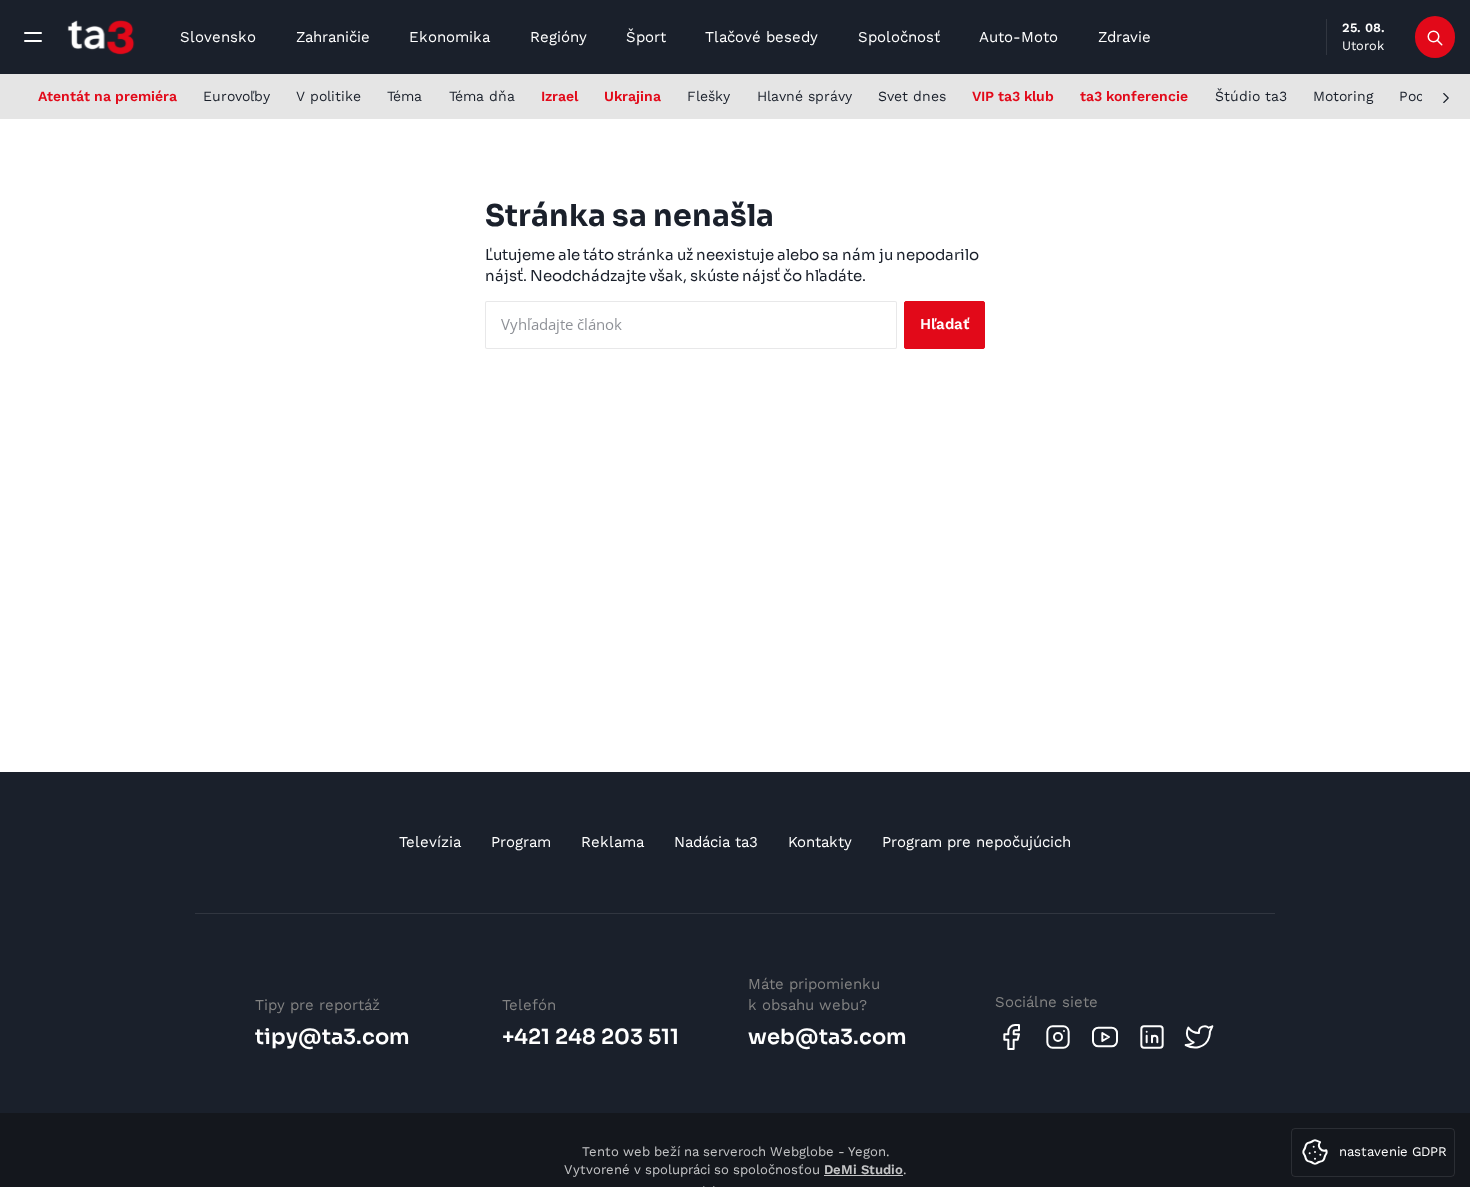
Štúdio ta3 (1251, 96)
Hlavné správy (804, 96)
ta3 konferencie (1134, 96)
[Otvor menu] (33, 37)
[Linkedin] (1152, 1037)
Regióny (558, 37)
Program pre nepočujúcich (976, 842)
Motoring (1343, 96)
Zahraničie (333, 37)
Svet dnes (912, 96)
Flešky (708, 96)
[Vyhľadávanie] (1435, 37)
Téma (404, 96)
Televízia (430, 842)
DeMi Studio (863, 1169)
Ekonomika (449, 37)
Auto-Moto (1018, 37)
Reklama (612, 842)
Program (521, 842)
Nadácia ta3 (716, 842)
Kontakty (820, 842)
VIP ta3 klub (1013, 96)
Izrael (559, 96)
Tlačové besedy (761, 37)
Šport (646, 37)
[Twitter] (1199, 1037)
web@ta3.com (827, 1037)
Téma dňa (482, 96)
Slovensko (218, 37)
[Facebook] (1011, 1037)
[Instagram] (1058, 1037)
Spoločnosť (899, 37)
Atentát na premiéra (107, 96)
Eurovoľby (236, 96)
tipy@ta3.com (332, 1037)
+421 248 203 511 (590, 1037)
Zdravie (1124, 37)
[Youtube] (1105, 1037)
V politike (328, 96)
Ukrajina (632, 96)
